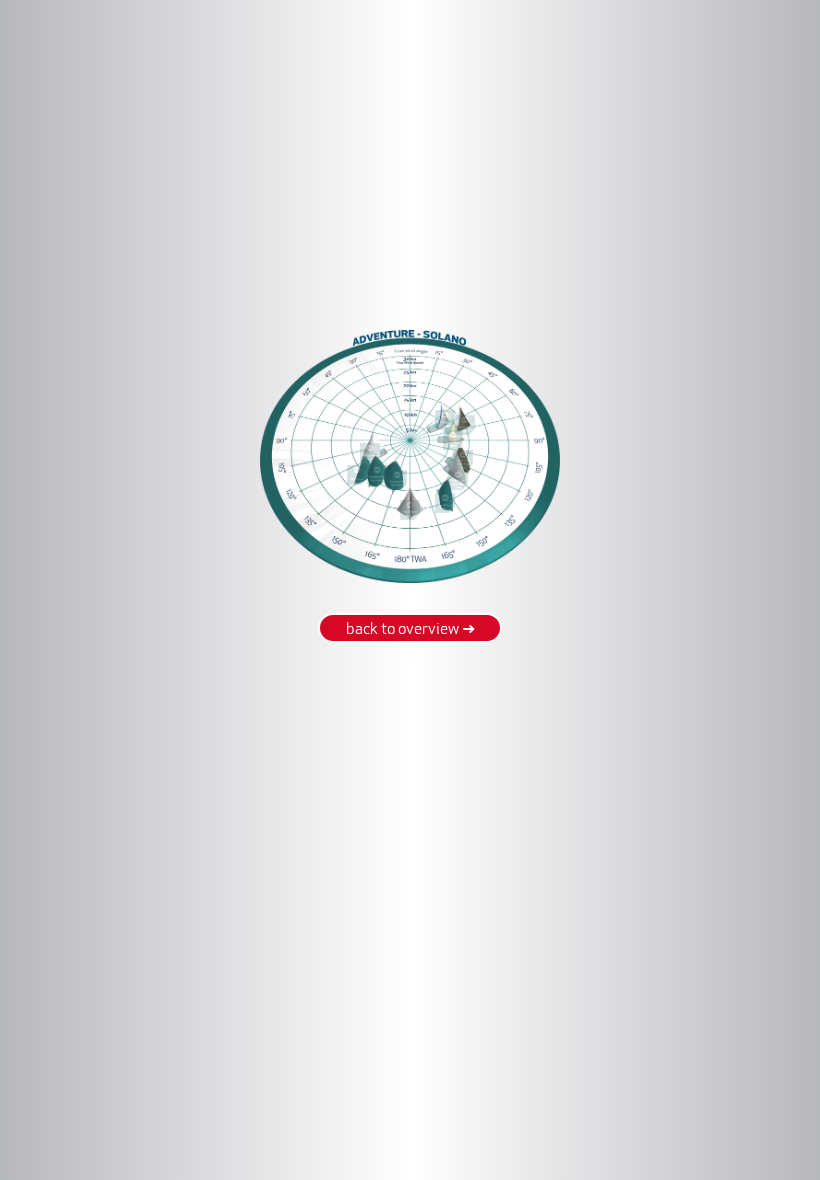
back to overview (410, 630)
